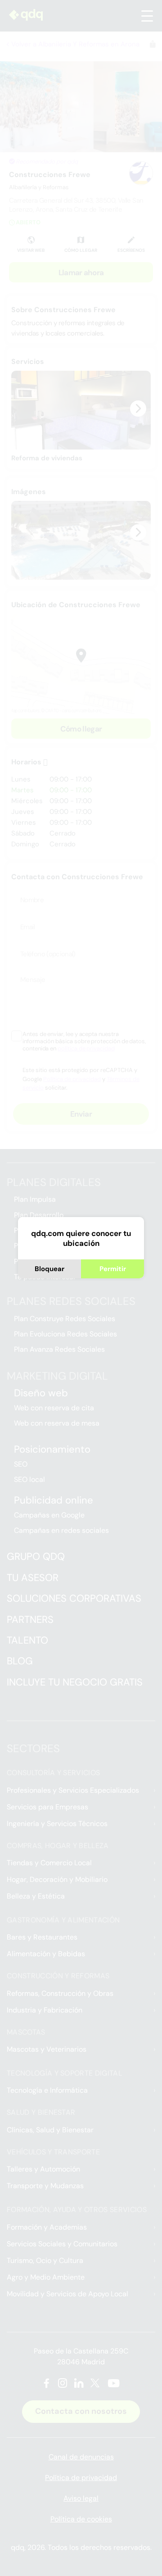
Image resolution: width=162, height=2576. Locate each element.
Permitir (113, 1269)
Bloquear (49, 1269)
